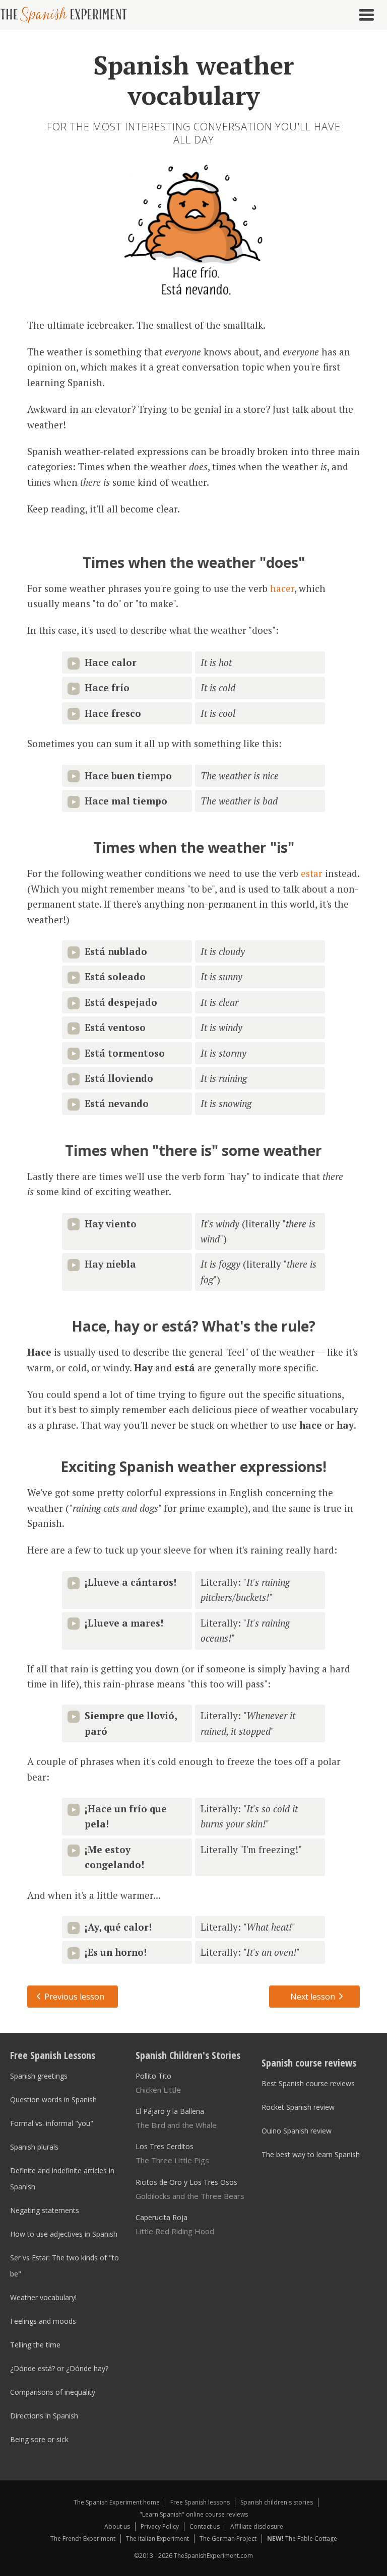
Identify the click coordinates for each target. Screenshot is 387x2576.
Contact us (205, 2526)
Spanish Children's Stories (188, 2055)
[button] (369, 15)
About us (117, 2526)
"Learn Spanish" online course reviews (194, 2514)
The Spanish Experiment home (117, 2502)
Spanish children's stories (277, 2502)
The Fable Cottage (302, 2538)
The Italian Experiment (157, 2538)
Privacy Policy (160, 2526)
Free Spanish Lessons (53, 2055)
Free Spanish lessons (200, 2502)
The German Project (228, 2538)
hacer (282, 588)
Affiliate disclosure (257, 2526)
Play (74, 664)
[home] (67, 15)
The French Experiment (83, 2538)
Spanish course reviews (309, 2063)
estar (312, 873)
